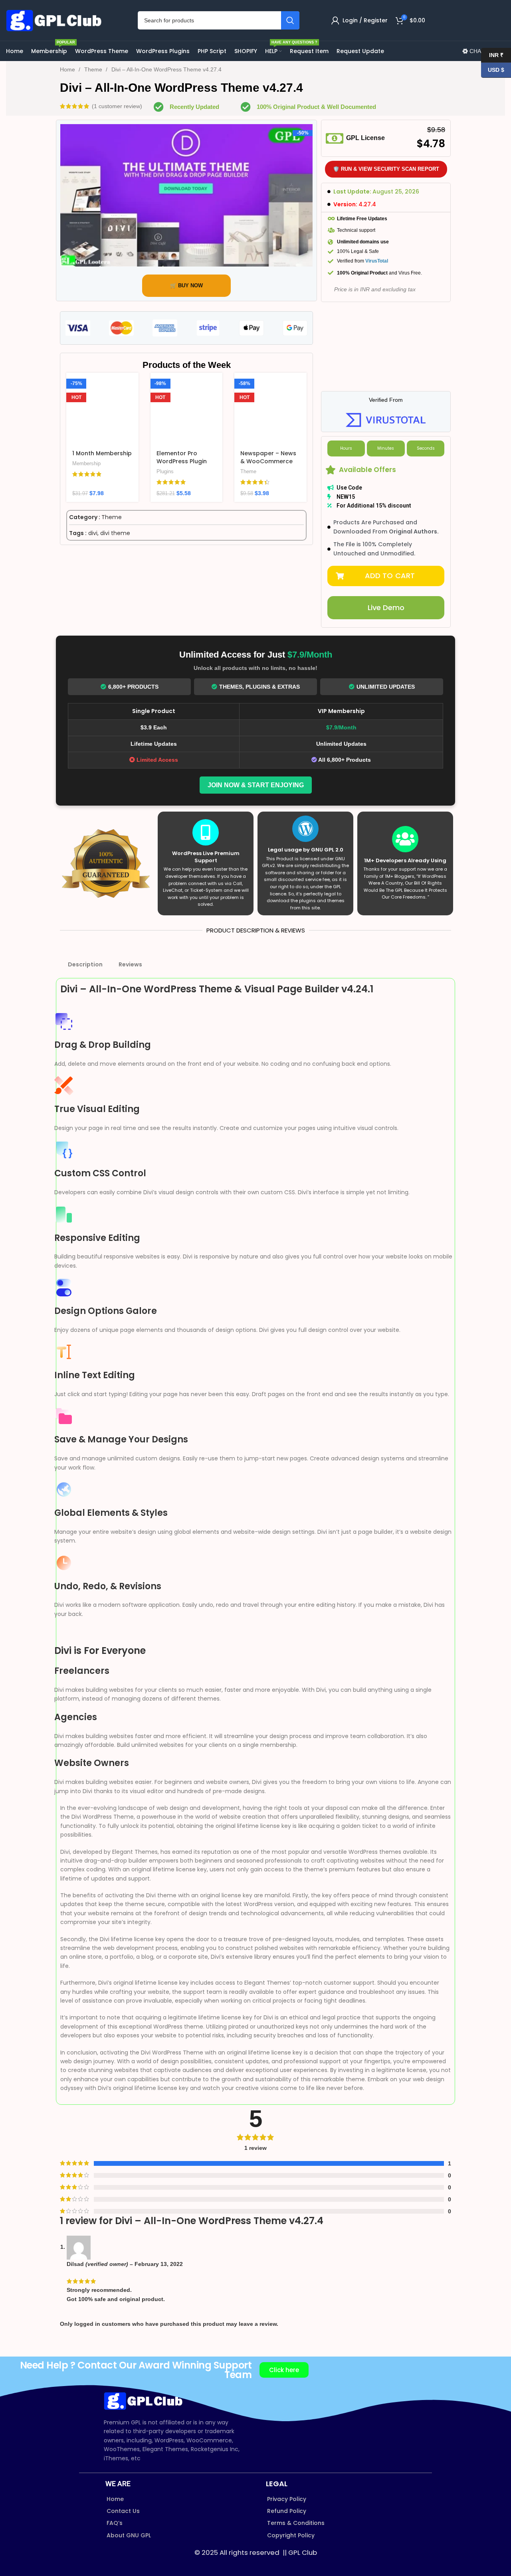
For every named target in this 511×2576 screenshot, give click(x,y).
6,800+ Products (133, 687)
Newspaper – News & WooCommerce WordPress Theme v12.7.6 (268, 465)
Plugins (165, 471)
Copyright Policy (291, 2535)
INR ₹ (492, 55)
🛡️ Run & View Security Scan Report (386, 169)
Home (68, 69)
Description (85, 964)
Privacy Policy (287, 2499)
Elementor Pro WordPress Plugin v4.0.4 (182, 461)
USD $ (493, 70)
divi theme (115, 533)
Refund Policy (287, 2511)
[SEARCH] (290, 20)
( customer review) (117, 106)
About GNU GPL (129, 2535)
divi (93, 533)
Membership (86, 463)
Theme (94, 69)
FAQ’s (115, 2523)
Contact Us (123, 2511)
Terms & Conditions (296, 2523)
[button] (386, 576)
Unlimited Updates (386, 687)
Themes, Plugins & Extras (259, 687)
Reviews (130, 964)
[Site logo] (56, 20)
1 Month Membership (102, 453)
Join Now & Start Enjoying (256, 785)
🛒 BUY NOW (186, 285)
